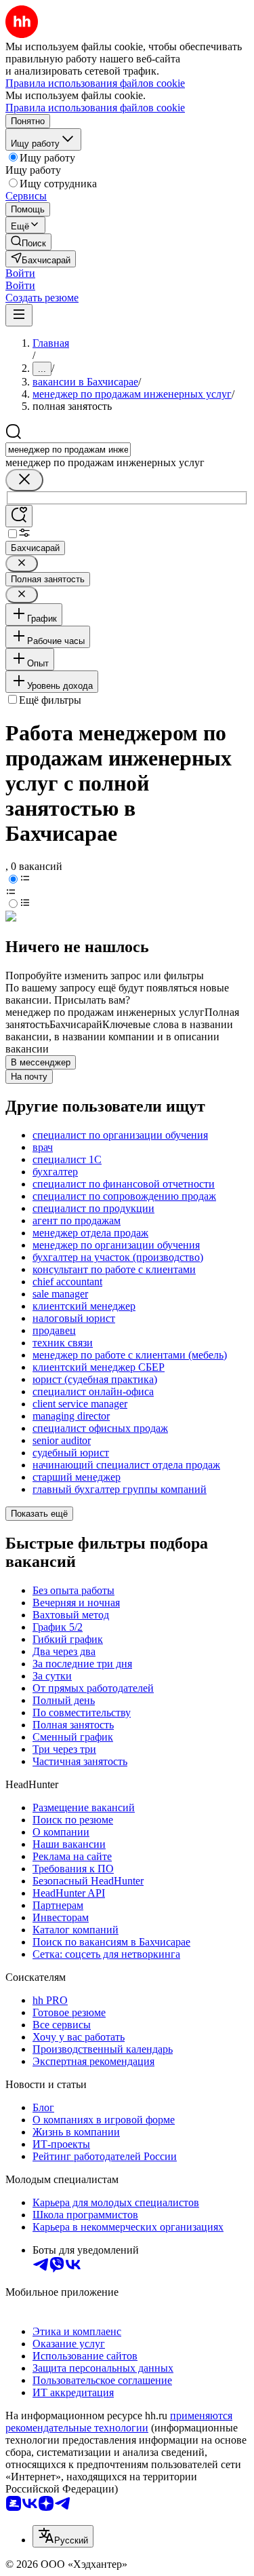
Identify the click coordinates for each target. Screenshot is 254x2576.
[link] (28, 242)
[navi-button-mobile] (19, 315)
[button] (20, 273)
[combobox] (68, 450)
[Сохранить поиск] (19, 516)
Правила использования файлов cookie (95, 108)
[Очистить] (24, 480)
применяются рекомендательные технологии (119, 2422)
